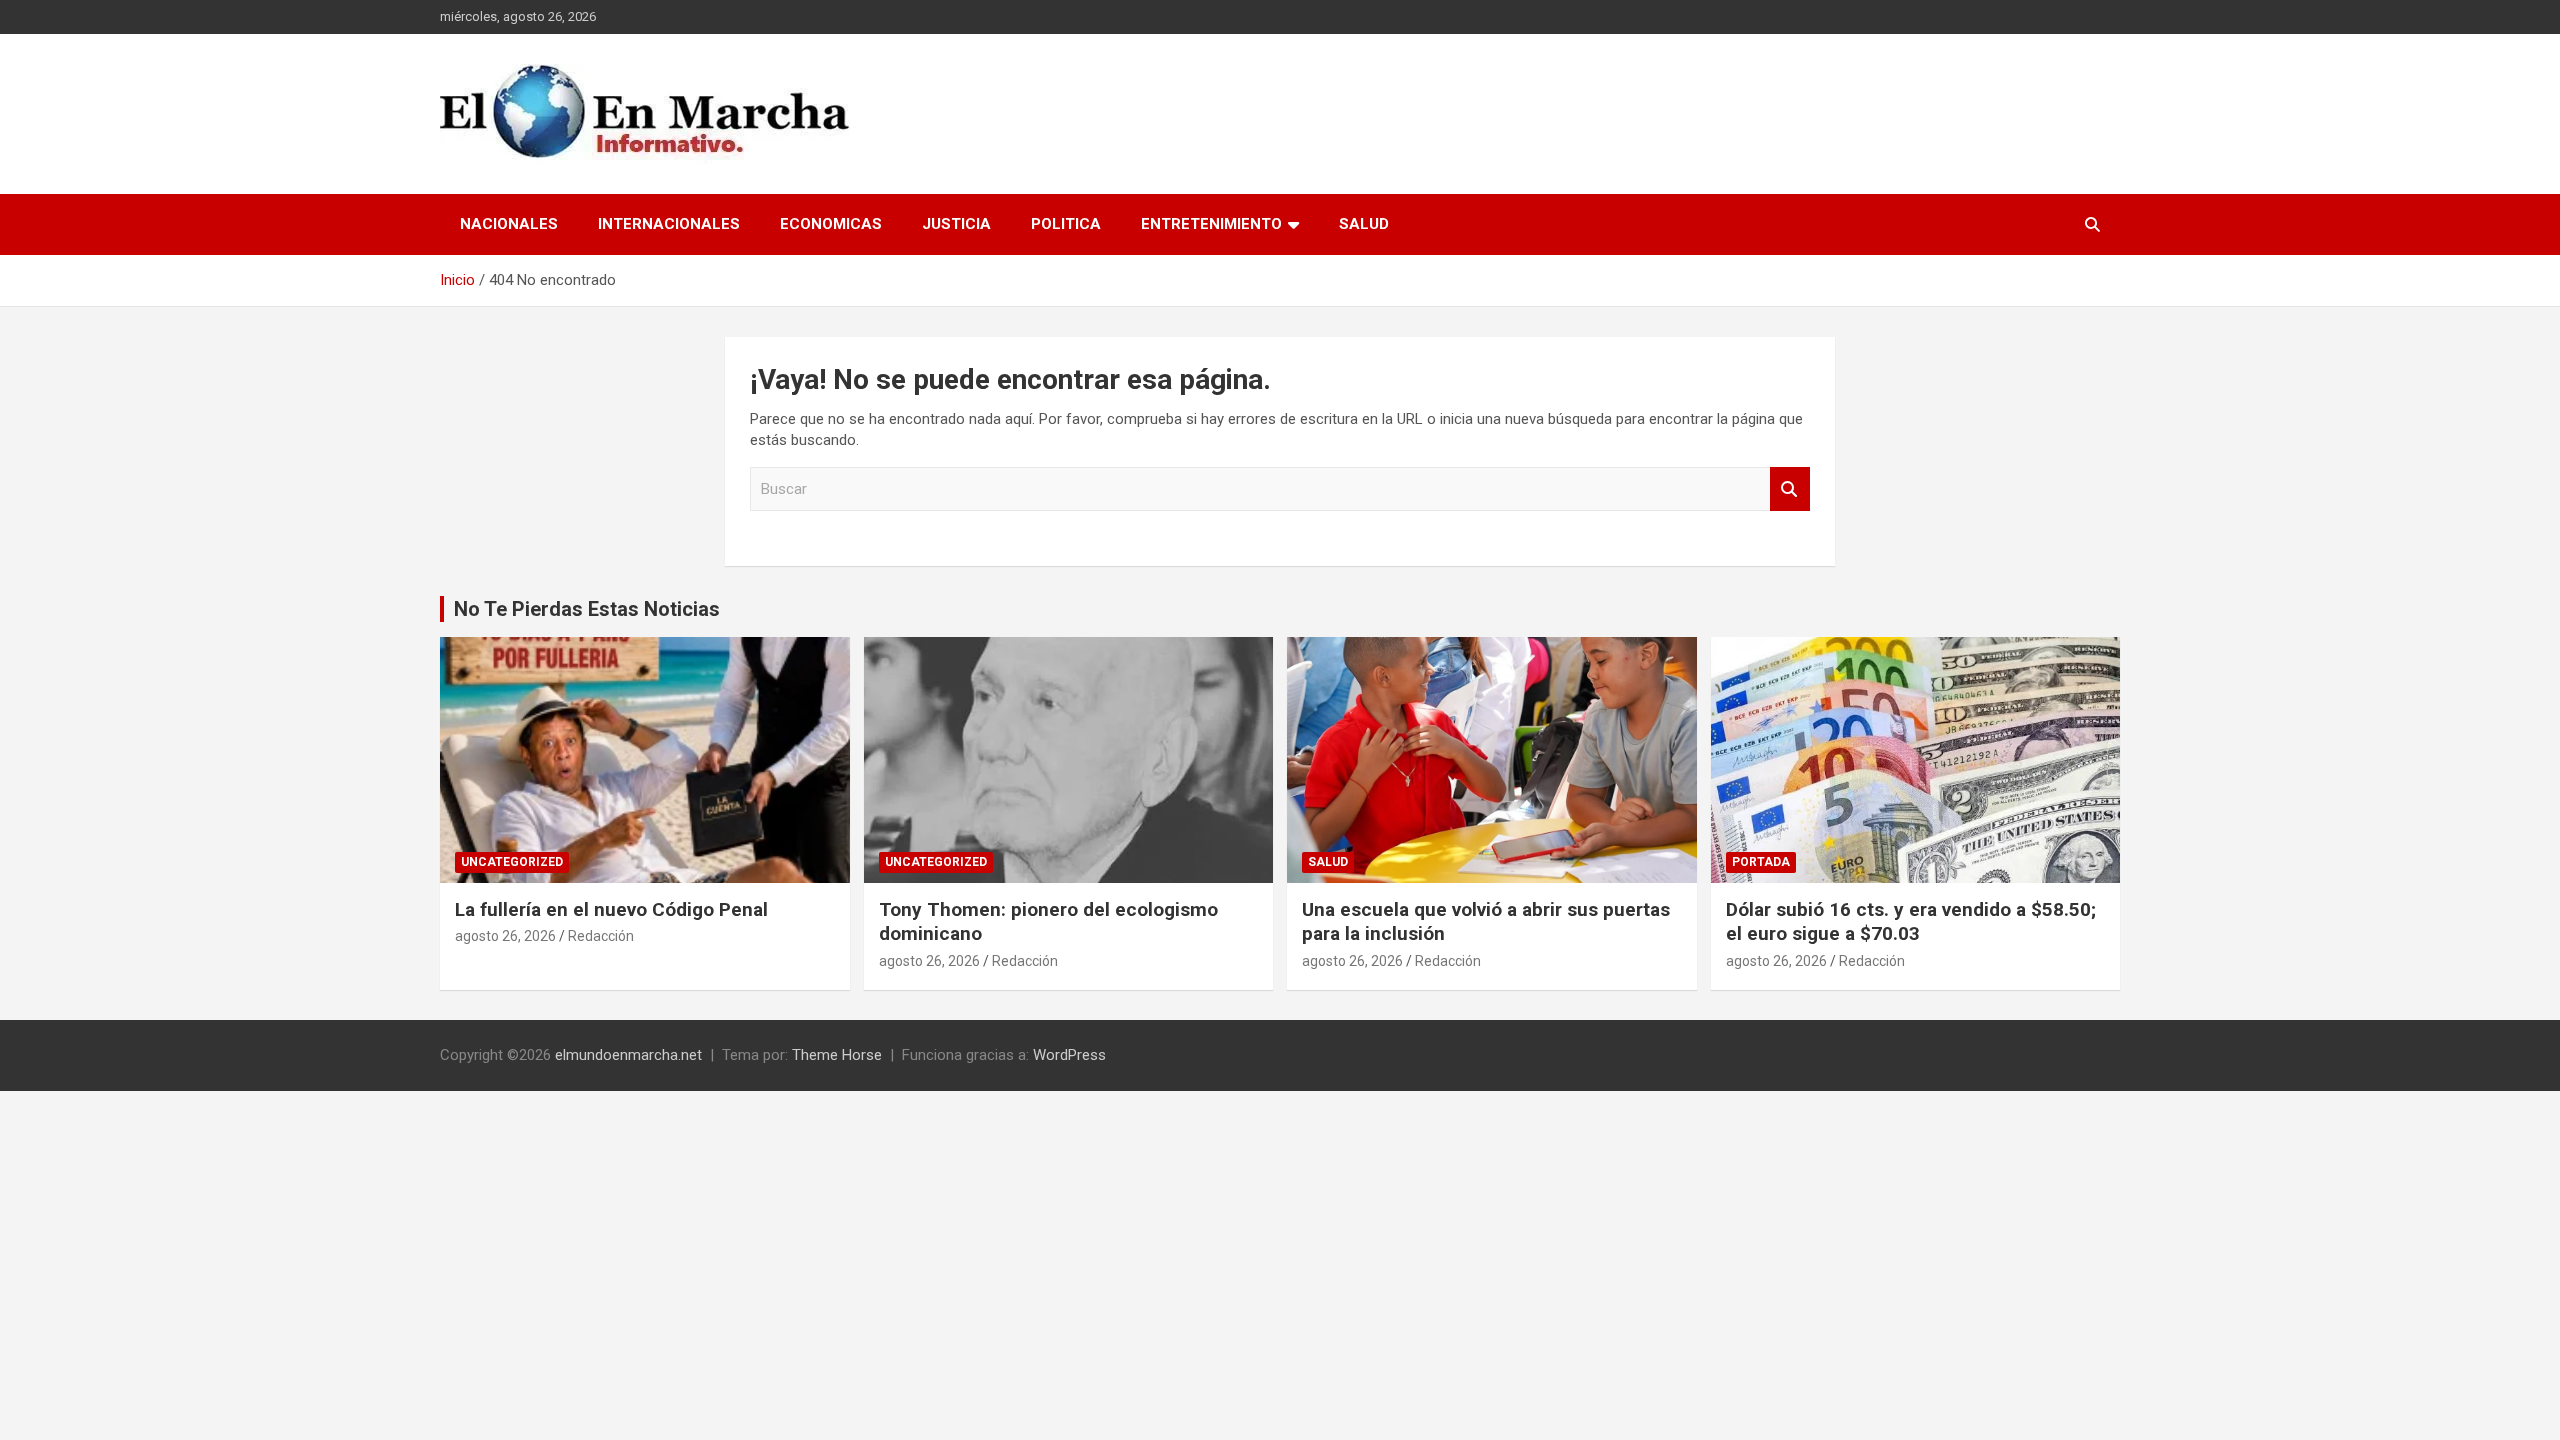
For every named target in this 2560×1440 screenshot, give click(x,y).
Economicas (831, 224)
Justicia (956, 224)
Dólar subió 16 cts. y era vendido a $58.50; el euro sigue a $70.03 (1911, 922)
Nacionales (509, 224)
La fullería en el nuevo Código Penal (611, 909)
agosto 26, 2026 (505, 936)
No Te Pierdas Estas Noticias (587, 609)
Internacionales (669, 224)
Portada (1761, 862)
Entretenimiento (1211, 224)
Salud (1364, 224)
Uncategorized (512, 862)
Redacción (601, 936)
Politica (1066, 224)
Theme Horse (837, 1055)
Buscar (1790, 489)
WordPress (1069, 1055)
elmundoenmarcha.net (628, 1055)
